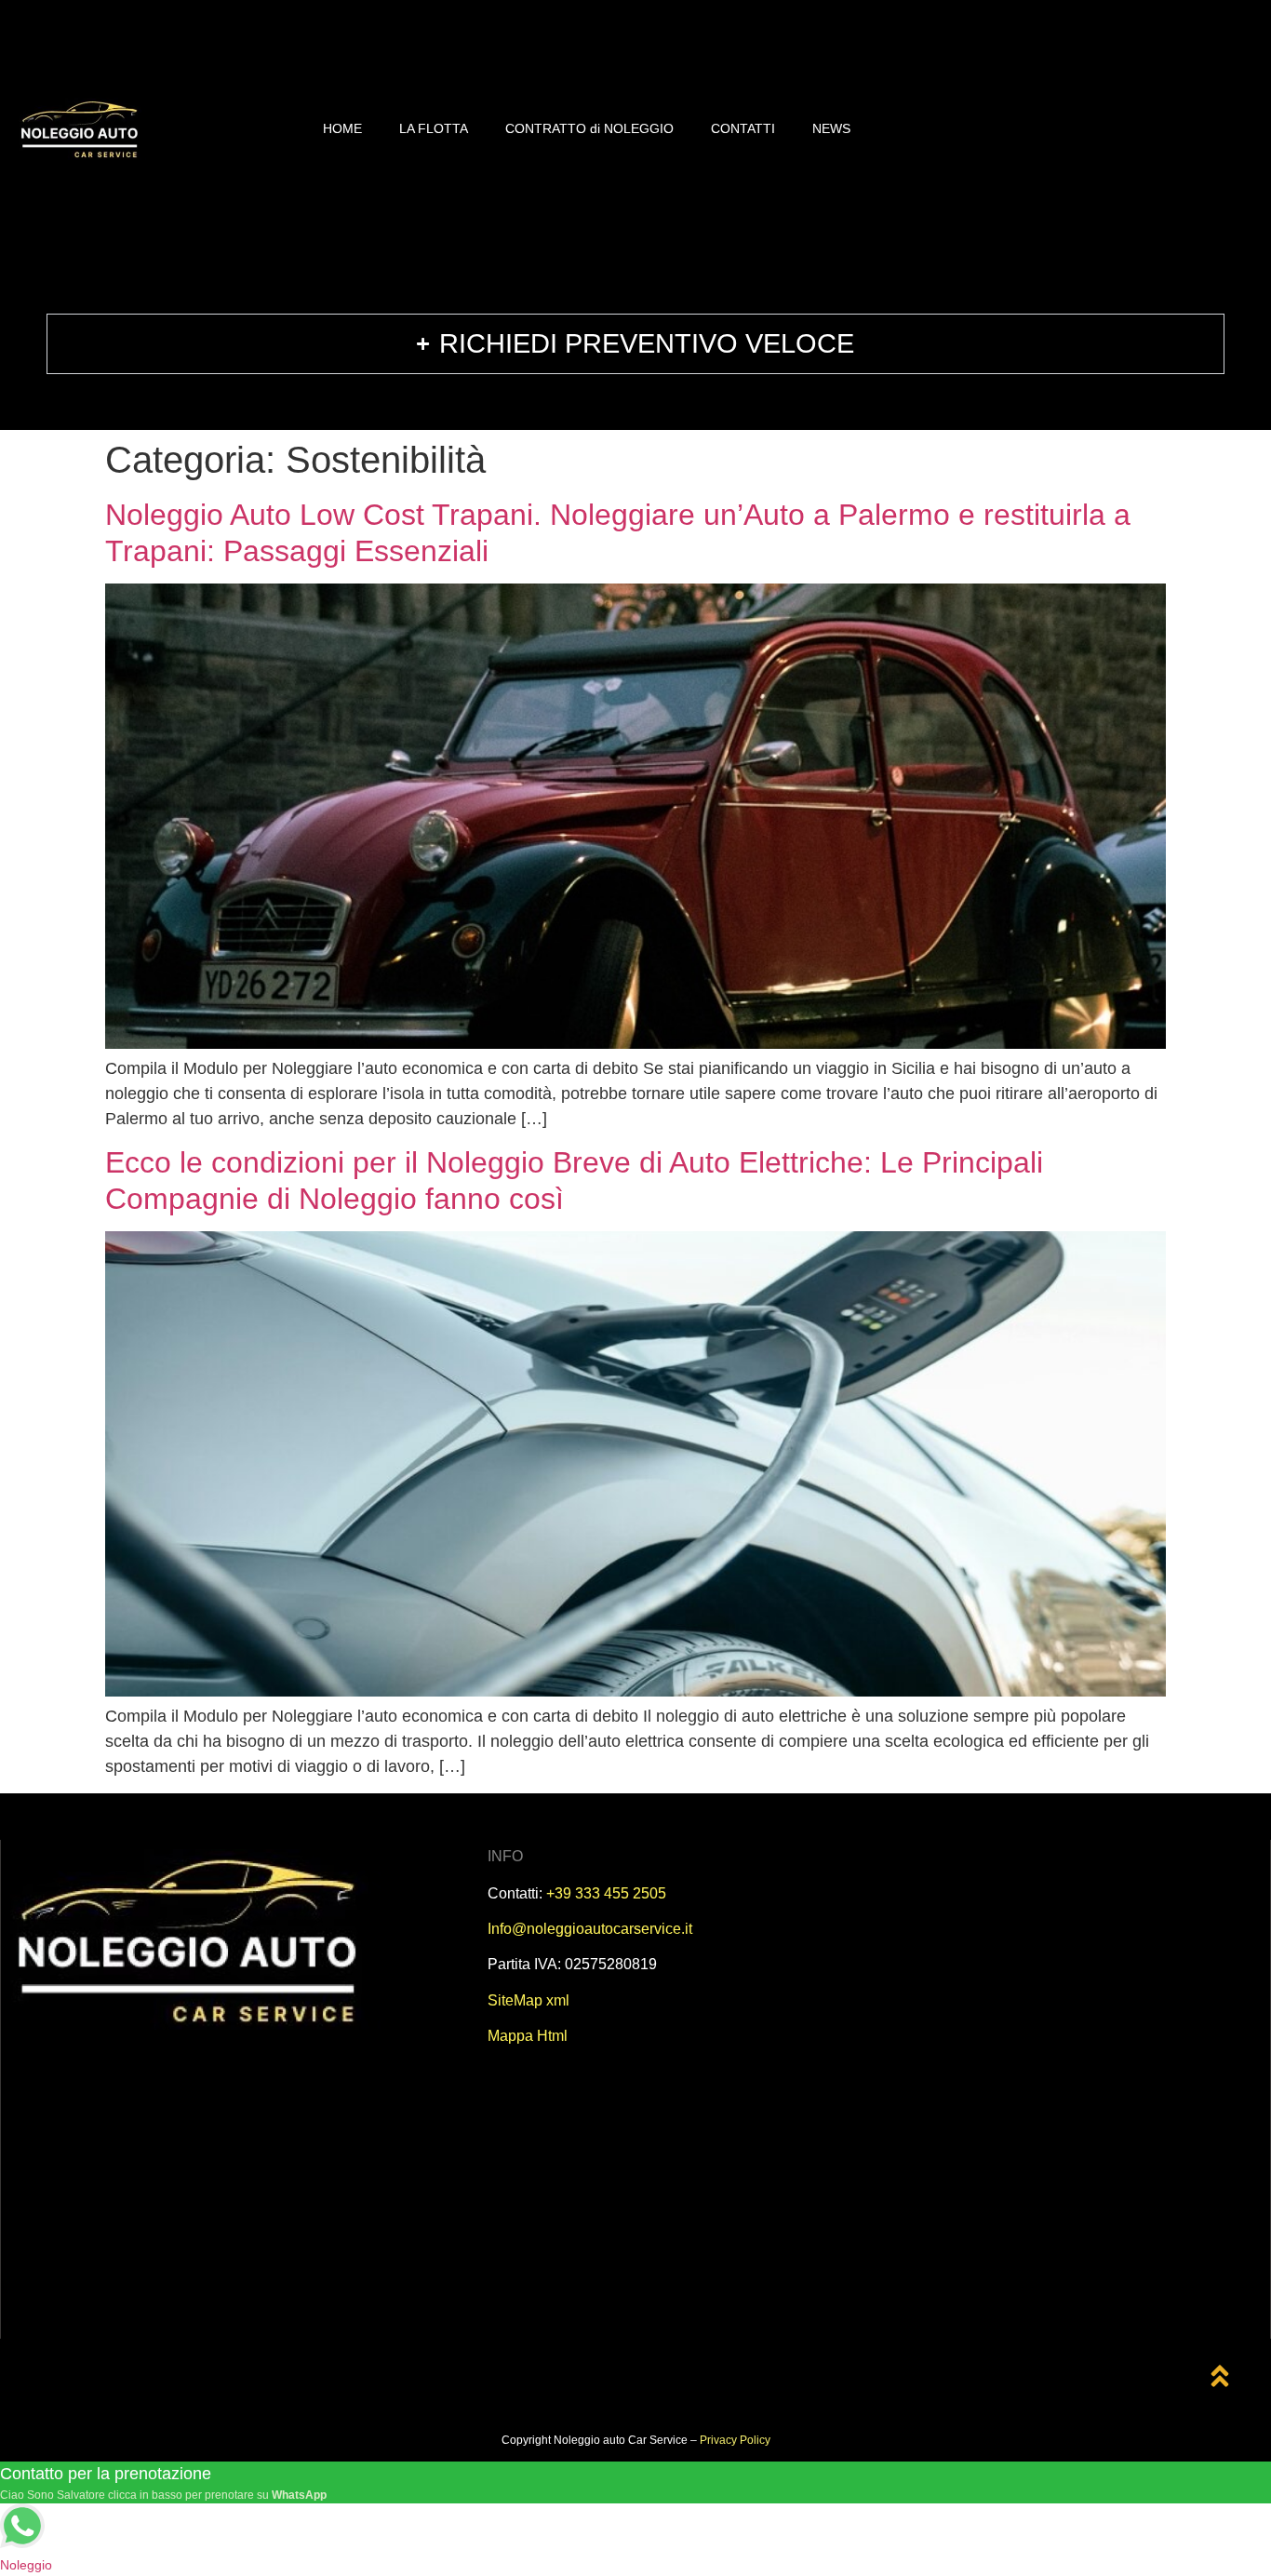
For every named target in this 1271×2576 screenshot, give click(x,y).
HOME (342, 128)
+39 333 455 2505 (606, 1893)
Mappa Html (528, 2036)
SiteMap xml (528, 2000)
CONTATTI (743, 128)
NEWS (831, 128)
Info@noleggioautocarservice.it (590, 1929)
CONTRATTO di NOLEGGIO (589, 128)
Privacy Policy (735, 2440)
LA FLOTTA (434, 128)
